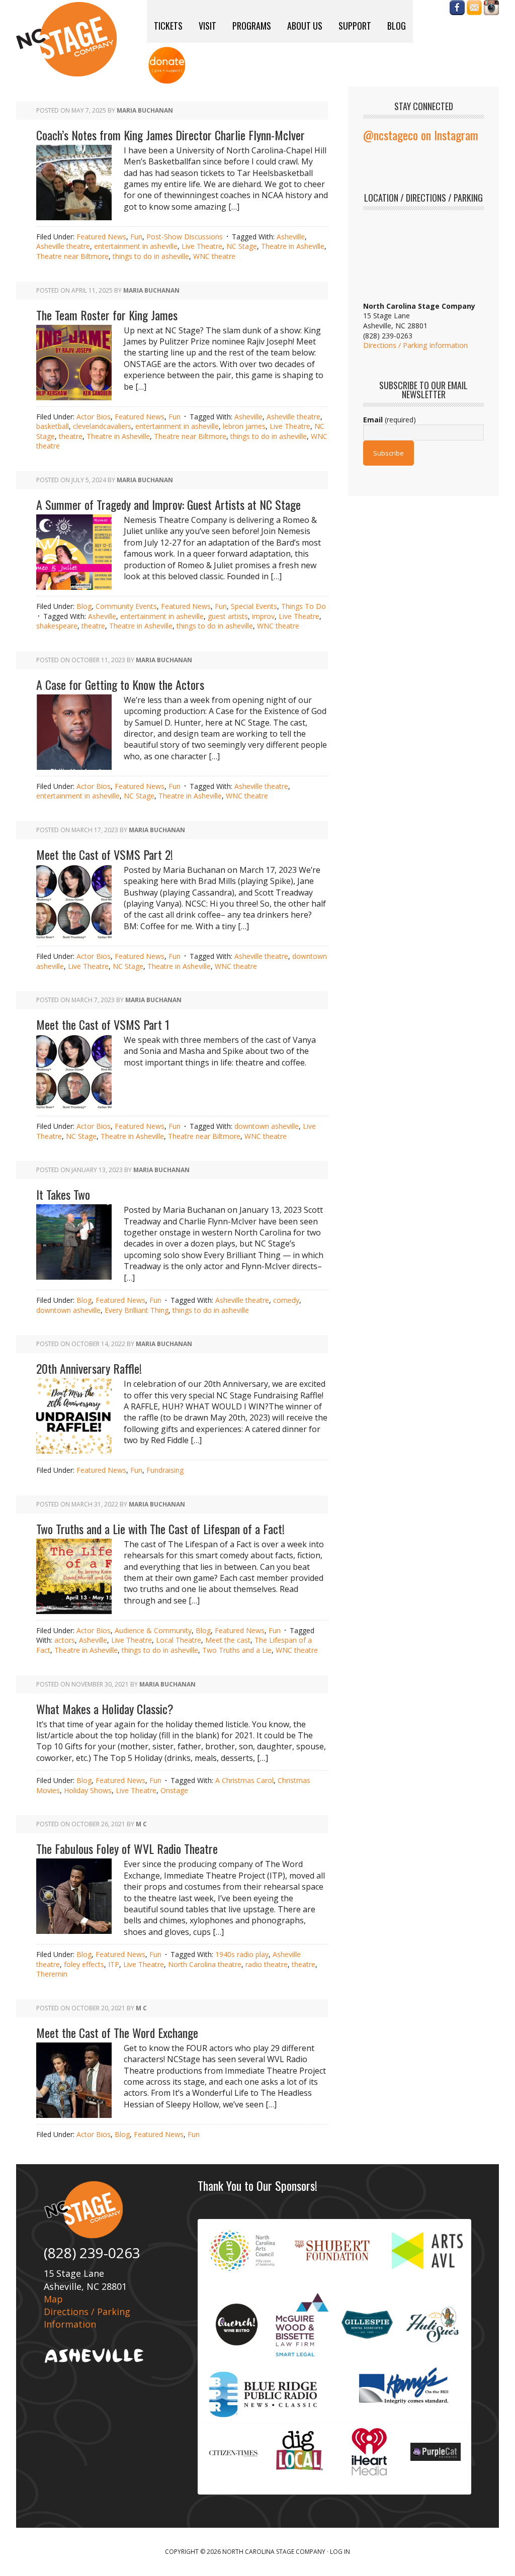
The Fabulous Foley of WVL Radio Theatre (127, 1848)
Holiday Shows (88, 1790)
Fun (136, 237)
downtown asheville (267, 1126)
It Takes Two (63, 1194)
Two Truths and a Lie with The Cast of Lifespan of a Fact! (160, 1529)
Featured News (101, 237)
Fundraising (165, 1470)
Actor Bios (94, 417)
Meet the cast (228, 1640)
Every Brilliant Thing (137, 1310)
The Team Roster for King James (107, 315)
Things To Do (304, 606)
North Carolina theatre (205, 1964)
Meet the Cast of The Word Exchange (117, 2032)
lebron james (244, 426)
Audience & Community (153, 1630)
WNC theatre (214, 256)
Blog (84, 606)
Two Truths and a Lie (237, 1650)
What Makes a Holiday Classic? (105, 1709)
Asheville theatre (63, 246)
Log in (340, 2552)
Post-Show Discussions (185, 237)
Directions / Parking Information (415, 345)
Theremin (52, 1974)
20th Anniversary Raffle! (89, 1368)
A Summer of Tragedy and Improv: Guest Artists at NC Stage (168, 504)
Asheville (291, 237)
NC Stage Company (66, 39)
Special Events (254, 606)
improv (263, 616)
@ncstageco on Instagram (421, 135)
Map (53, 2299)
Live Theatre (202, 246)
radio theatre (267, 1964)
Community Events (126, 606)
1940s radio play (242, 1954)
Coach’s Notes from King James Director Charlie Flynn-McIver (170, 135)
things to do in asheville (151, 256)
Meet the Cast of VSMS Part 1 (103, 1024)
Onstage (174, 1790)
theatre (71, 436)
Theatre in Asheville (293, 246)
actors (65, 1640)
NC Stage (242, 246)
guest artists (228, 616)
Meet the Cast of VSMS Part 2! (105, 854)
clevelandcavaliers (102, 426)
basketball (53, 426)
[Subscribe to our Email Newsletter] (474, 10)
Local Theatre (179, 1640)
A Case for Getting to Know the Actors (120, 684)
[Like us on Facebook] (457, 10)
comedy (286, 1300)
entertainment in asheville (136, 246)
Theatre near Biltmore (72, 256)
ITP (114, 1964)
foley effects (84, 1964)
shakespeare (57, 626)
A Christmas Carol (244, 1780)
